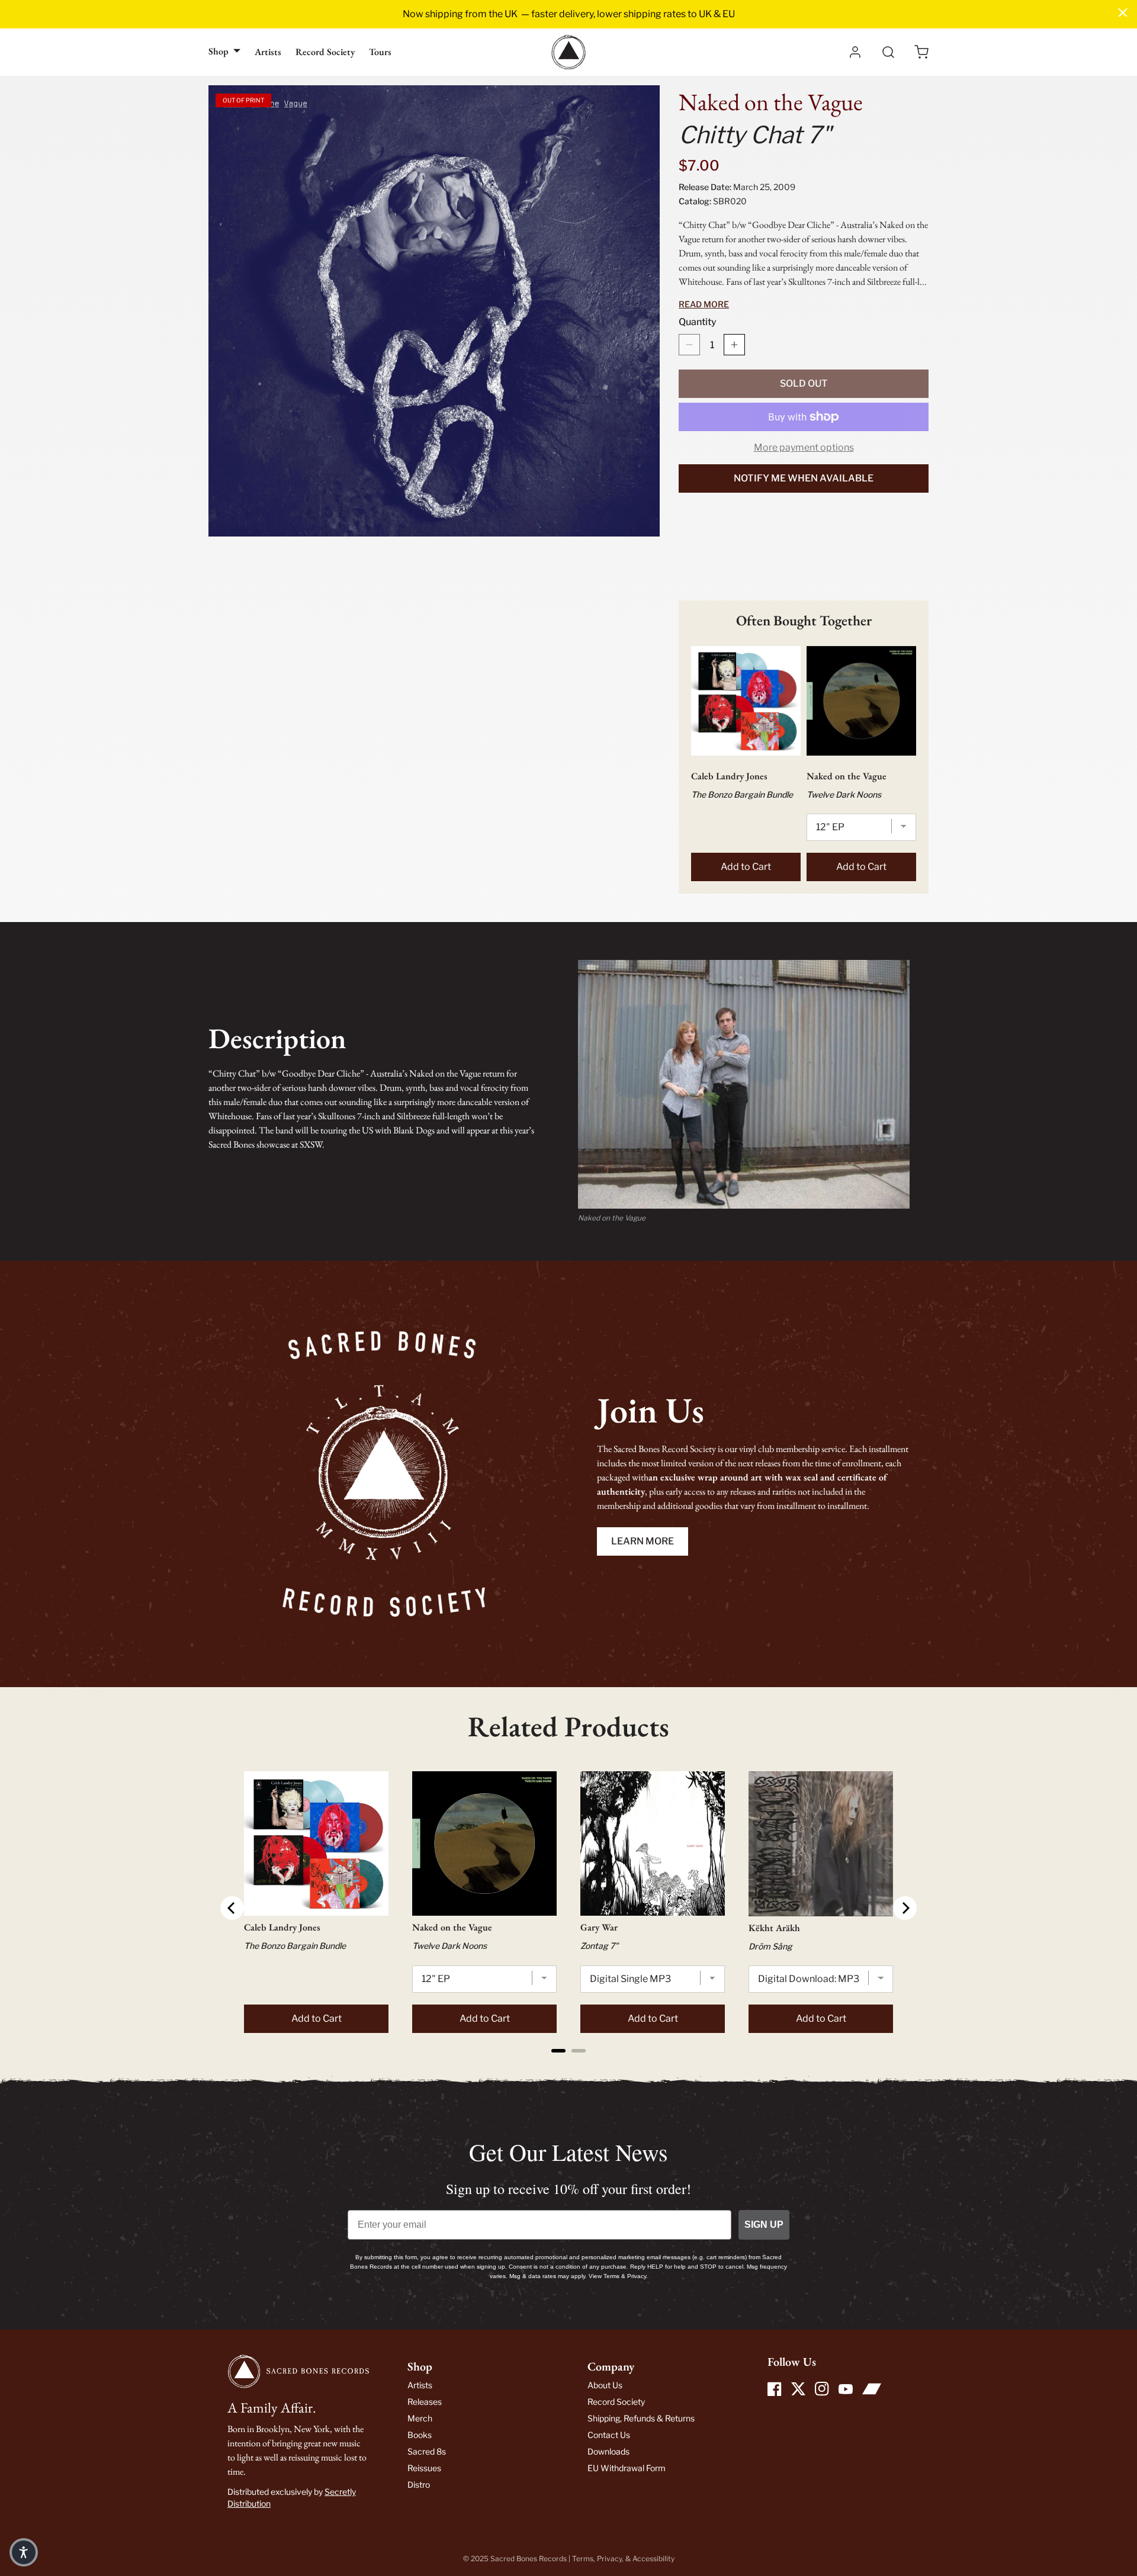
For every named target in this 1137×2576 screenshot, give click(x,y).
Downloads (608, 2451)
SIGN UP (764, 2225)
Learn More (643, 1541)
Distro (419, 2485)
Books (420, 2435)
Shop (219, 51)
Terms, (584, 2559)
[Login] (855, 52)
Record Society (325, 52)
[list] (434, 311)
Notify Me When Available (804, 478)
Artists (268, 52)
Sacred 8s (427, 2451)
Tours (380, 52)
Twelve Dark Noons (844, 794)
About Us (605, 2385)
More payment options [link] (804, 447)
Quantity (698, 322)
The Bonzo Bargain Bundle (742, 794)
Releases (425, 2402)
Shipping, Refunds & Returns (641, 2418)
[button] (921, 52)
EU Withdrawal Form (627, 2468)
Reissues (424, 2468)
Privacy (609, 2559)
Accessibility (653, 2559)
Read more (704, 304)
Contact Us (609, 2435)
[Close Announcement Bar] (1123, 12)
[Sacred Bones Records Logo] (568, 52)
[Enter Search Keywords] (888, 52)
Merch (420, 2418)
